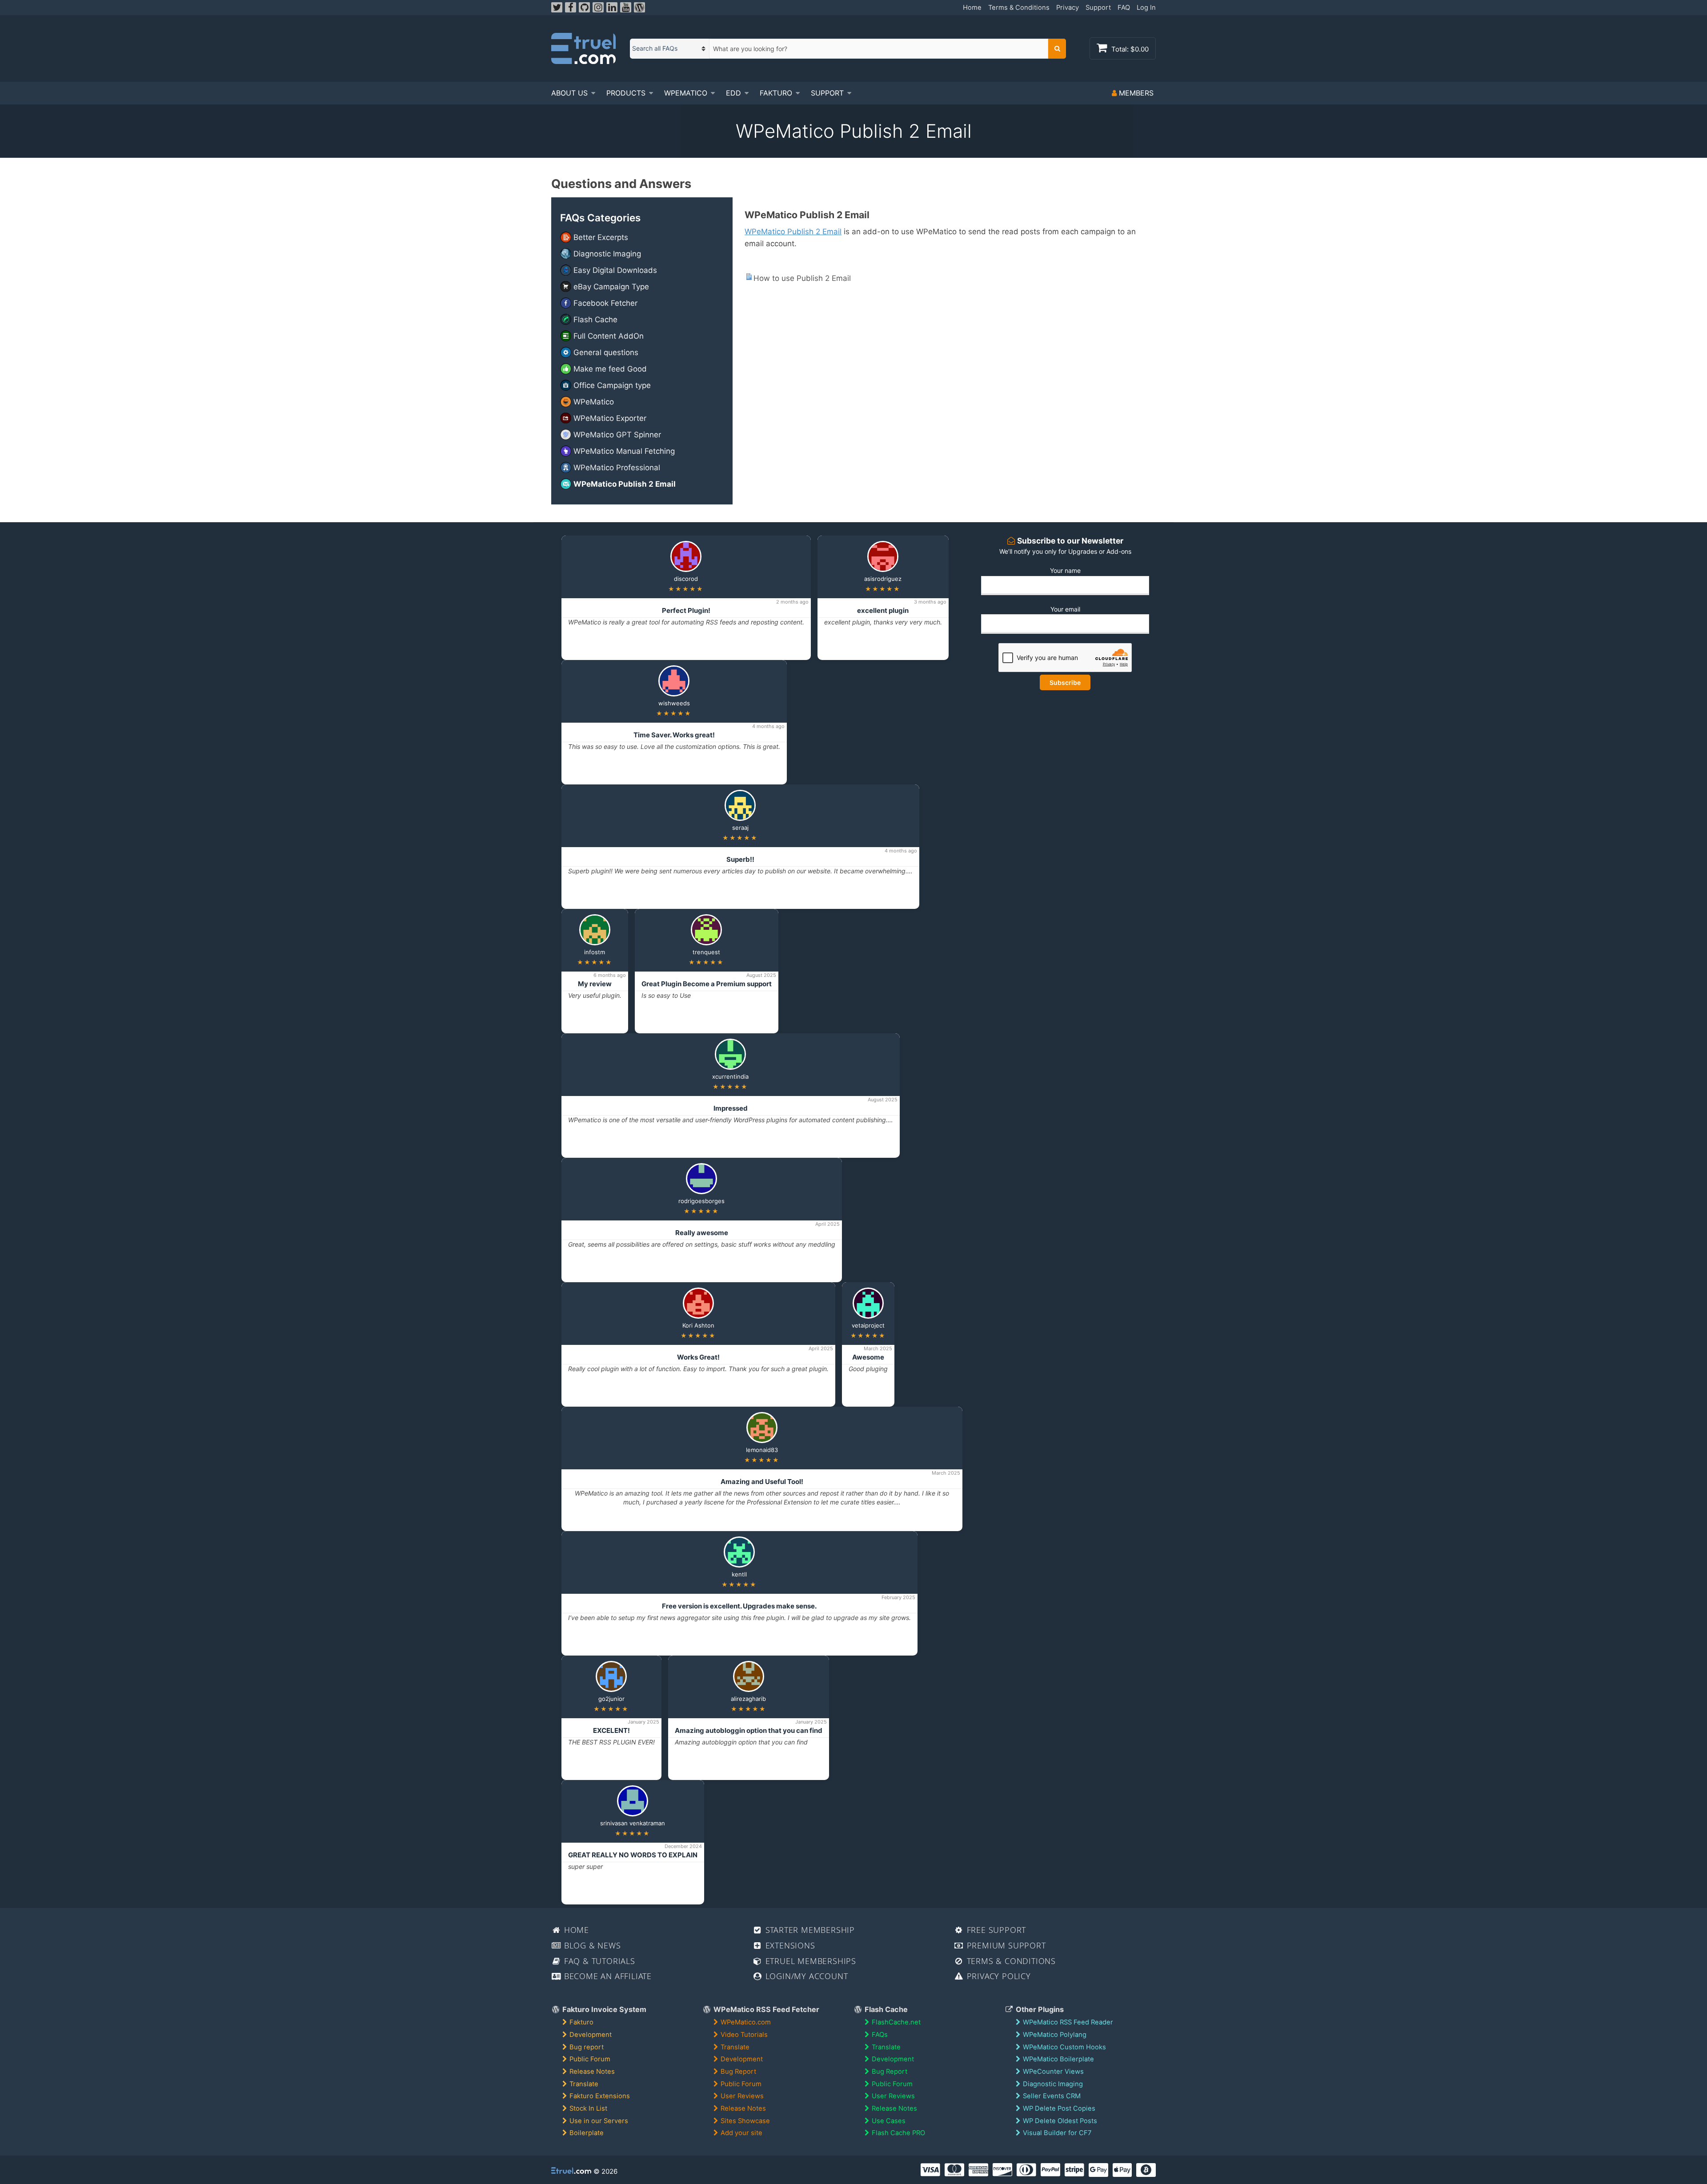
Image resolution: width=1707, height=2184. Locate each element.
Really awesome (702, 1233)
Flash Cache (595, 320)
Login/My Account (805, 1976)
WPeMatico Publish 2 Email (625, 484)
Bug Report (738, 2072)
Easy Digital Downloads (615, 270)
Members (1135, 93)
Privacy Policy (998, 1976)
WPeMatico (686, 93)
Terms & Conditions (1019, 8)
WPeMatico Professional (617, 468)
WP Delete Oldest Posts (1060, 2121)
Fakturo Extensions (600, 2096)
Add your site (741, 2133)
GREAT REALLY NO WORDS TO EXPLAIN (633, 1855)
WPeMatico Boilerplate (1058, 2059)
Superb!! (740, 859)
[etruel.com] (583, 48)
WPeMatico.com (746, 2022)
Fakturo (776, 93)
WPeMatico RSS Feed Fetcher (765, 2009)
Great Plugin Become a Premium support (707, 984)
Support (1098, 8)
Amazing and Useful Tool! (762, 1482)
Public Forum (590, 2059)
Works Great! (698, 1357)
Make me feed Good (610, 369)
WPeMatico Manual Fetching (624, 451)
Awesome (868, 1357)
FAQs (880, 2035)
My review (595, 984)
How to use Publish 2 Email (802, 278)
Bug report (587, 2047)
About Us (569, 93)
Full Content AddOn (609, 336)
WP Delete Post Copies (1059, 2108)
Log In (1146, 8)
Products (626, 93)
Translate (584, 2084)
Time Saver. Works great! (674, 735)
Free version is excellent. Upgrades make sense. (739, 1606)
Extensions (789, 1945)
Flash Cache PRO (898, 2133)
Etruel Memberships (809, 1961)
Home (972, 8)
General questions (606, 352)
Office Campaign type (612, 385)
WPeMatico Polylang (1055, 2035)
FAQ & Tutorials (598, 1961)
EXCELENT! (611, 1730)
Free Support (995, 1930)
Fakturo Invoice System (603, 2009)
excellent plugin (883, 610)
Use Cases (889, 2121)
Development (591, 2035)
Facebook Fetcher (605, 303)
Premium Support (1005, 1945)
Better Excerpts (601, 237)
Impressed (731, 1108)
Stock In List (588, 2108)
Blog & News (591, 1945)
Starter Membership (809, 1930)
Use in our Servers (599, 2121)
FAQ (1124, 8)
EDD (733, 93)
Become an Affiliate (607, 1976)
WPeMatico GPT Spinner (617, 435)
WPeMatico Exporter (610, 418)
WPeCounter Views (1053, 2072)
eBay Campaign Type (611, 287)
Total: (1129, 49)
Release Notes (592, 2072)
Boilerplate (587, 2133)
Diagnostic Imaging (607, 254)
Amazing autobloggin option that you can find (749, 1730)
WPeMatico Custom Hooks (1064, 2047)
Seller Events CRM (1052, 2096)
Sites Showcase (745, 2121)
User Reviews (742, 2096)
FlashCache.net (896, 2022)
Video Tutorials (744, 2035)
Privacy (1068, 8)
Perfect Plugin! (686, 610)
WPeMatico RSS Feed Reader (1068, 2022)
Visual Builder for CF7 (1057, 2133)
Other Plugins (1039, 2009)
